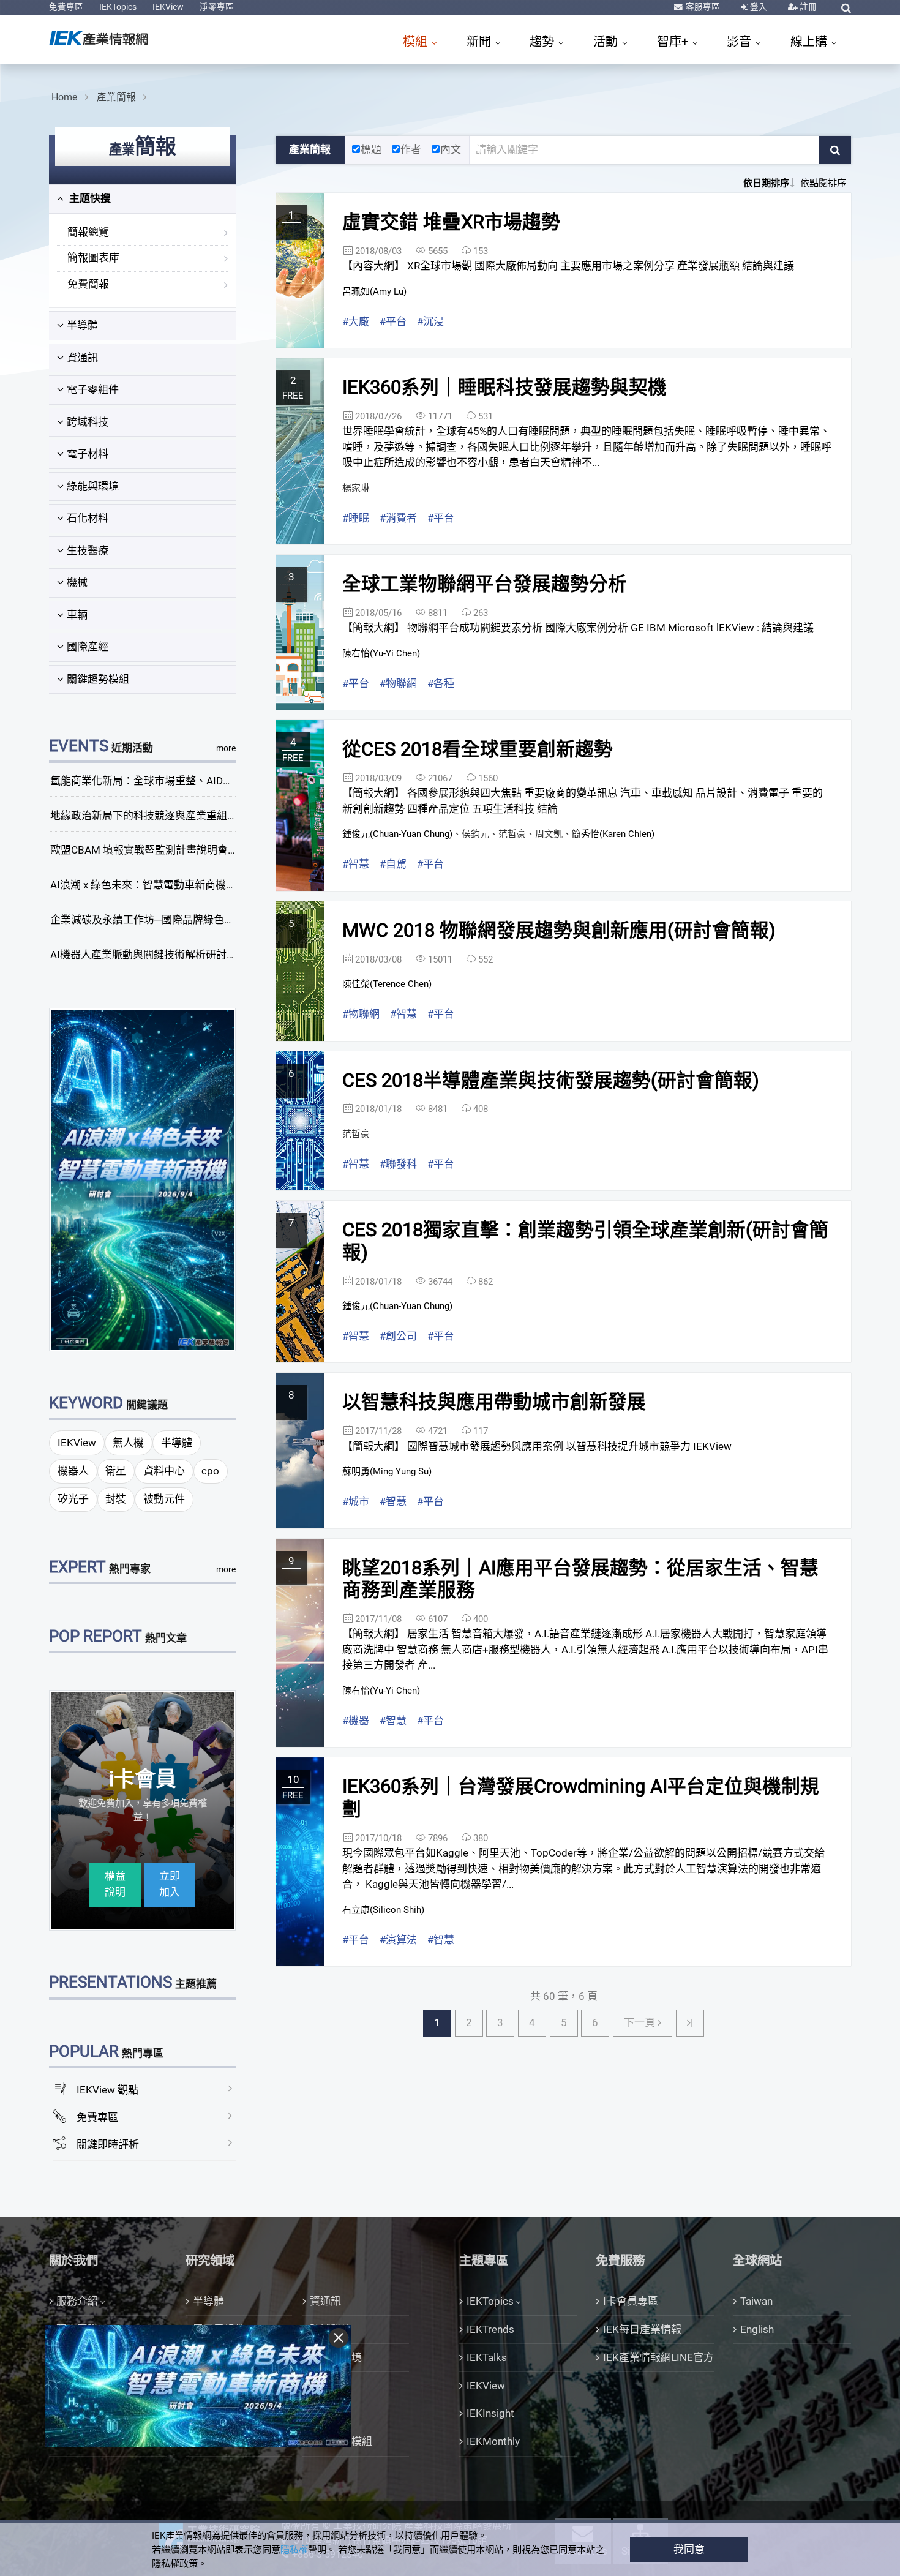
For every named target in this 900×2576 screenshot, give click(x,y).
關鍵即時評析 (108, 2144)
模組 (417, 42)
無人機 (128, 1443)
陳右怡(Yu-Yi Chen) (381, 653)
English (757, 2329)
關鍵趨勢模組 (98, 679)
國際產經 (88, 647)
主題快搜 (89, 198)
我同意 (689, 2549)
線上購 (810, 42)
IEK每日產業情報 (642, 2329)
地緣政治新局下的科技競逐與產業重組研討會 (154, 816)
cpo (210, 1471)
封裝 (116, 1499)
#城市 (356, 1501)
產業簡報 (116, 97)
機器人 (73, 1471)
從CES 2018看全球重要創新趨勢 (478, 749)
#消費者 (398, 518)
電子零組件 (93, 389)
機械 (77, 582)
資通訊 (82, 358)
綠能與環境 (93, 486)
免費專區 (66, 7)
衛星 (116, 1471)
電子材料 (88, 454)
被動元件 (164, 1499)
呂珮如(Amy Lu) (374, 291)
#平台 (393, 321)
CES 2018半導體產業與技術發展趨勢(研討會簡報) (551, 1080)
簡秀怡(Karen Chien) (613, 834)
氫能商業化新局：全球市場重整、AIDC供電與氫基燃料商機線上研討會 (213, 781)
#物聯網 (398, 683)
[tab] (142, 199)
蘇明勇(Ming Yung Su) (387, 1471)
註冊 (807, 7)
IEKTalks (487, 2357)
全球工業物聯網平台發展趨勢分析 (485, 584)
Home (64, 97)
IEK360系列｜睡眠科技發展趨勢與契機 (504, 387)
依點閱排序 (823, 183)
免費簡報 (88, 284)
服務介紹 (77, 2301)
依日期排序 (766, 183)
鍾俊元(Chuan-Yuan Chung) (397, 834)
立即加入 (170, 1884)
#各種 (441, 683)
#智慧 (356, 864)
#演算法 (398, 1940)
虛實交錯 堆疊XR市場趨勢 (451, 222)
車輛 (77, 615)
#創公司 (398, 1336)
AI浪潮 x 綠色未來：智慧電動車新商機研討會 (154, 885)
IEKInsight (490, 2413)
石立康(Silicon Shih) (383, 1910)
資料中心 (164, 1471)
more (226, 748)
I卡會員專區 (631, 2301)
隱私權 (294, 2550)
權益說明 (115, 1884)
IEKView (168, 7)
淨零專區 (217, 7)
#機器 (356, 1721)
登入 (758, 7)
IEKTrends (490, 2329)
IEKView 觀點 (107, 2090)
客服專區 (702, 7)
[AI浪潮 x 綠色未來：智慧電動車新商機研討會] (143, 1179)
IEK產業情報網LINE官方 (658, 2357)
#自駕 (393, 864)
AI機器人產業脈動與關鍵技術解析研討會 (144, 955)
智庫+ (674, 42)
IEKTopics (118, 7)
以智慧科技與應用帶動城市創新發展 (494, 1402)
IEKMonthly (493, 2441)
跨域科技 (88, 422)
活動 (607, 42)
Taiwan (756, 2301)
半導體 (82, 325)
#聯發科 (398, 1164)
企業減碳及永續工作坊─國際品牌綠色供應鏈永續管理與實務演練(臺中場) (219, 920)
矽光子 (73, 1499)
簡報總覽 (88, 232)
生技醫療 (88, 550)
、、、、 (498, 834)
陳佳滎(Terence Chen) (387, 984)
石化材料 (88, 518)
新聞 (480, 42)
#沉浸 (430, 321)
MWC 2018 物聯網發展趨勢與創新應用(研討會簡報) (559, 930)
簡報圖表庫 (93, 258)
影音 (741, 42)
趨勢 (543, 42)
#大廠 (356, 321)
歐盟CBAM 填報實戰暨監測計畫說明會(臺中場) (158, 850)
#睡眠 (356, 518)
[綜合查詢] (846, 8)
